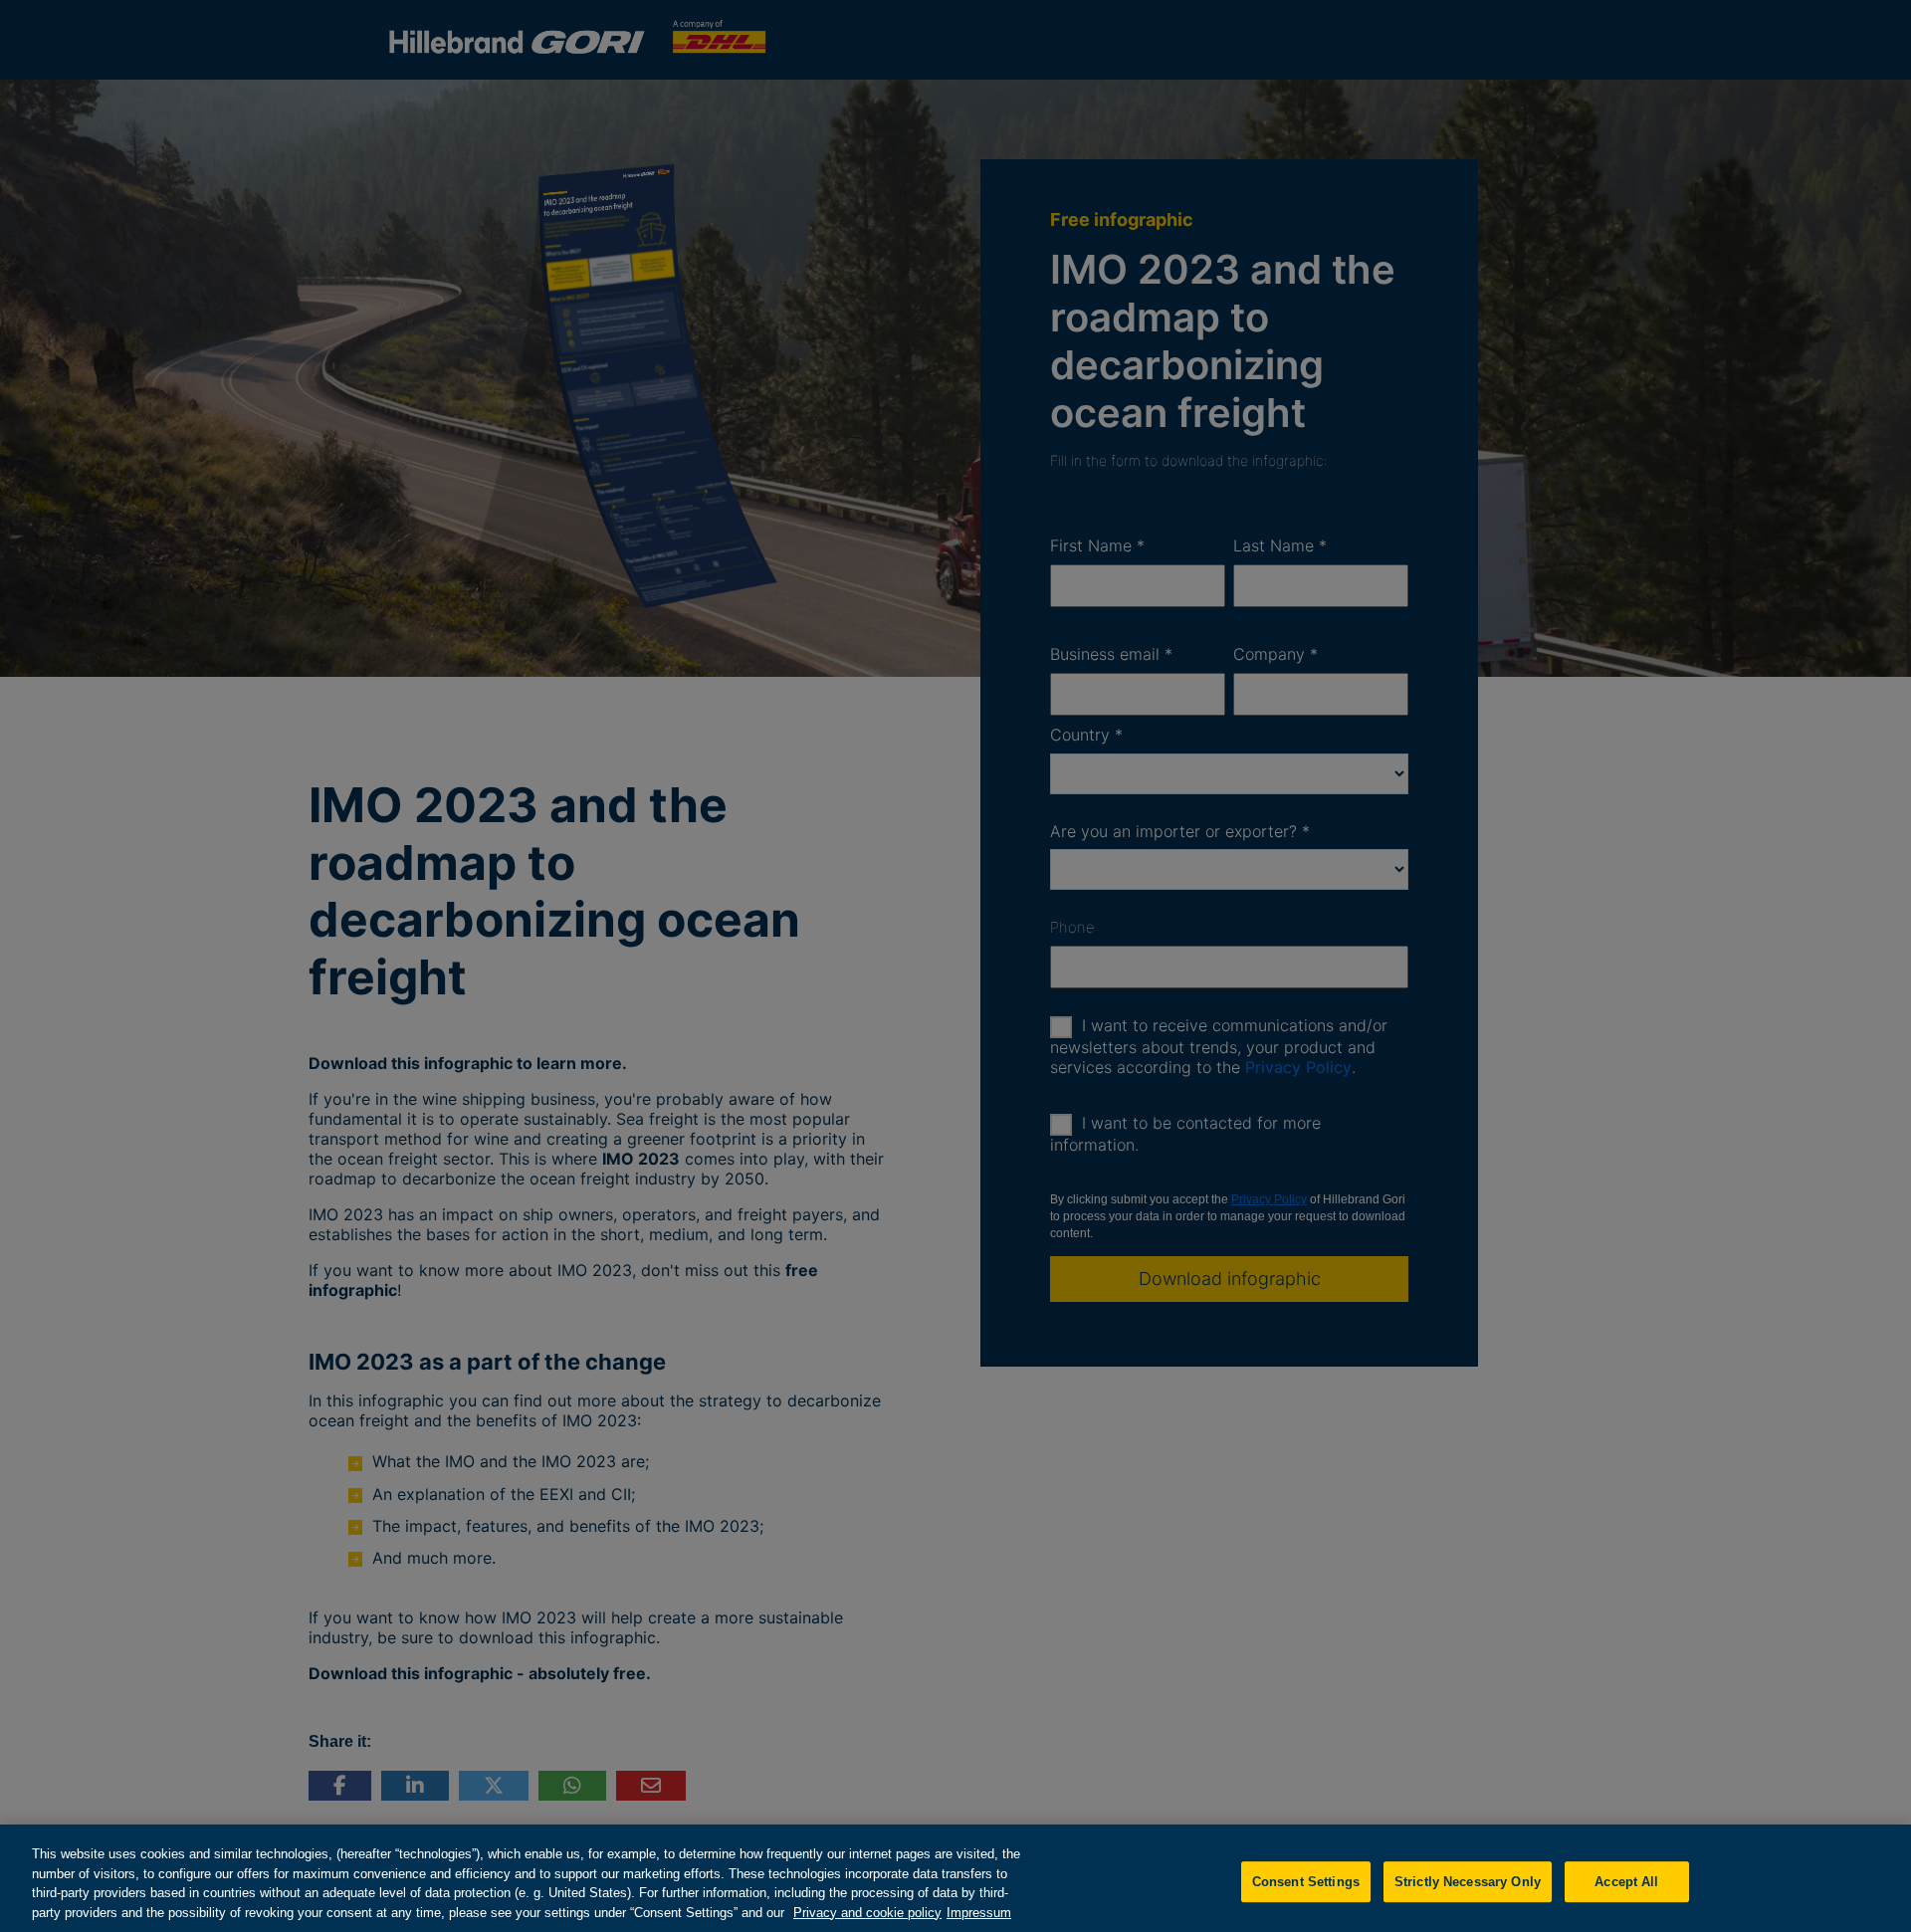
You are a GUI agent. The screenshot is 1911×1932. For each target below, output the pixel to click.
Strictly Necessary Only (1468, 1882)
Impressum (979, 1912)
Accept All (1626, 1882)
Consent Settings (1306, 1882)
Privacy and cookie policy (867, 1912)
